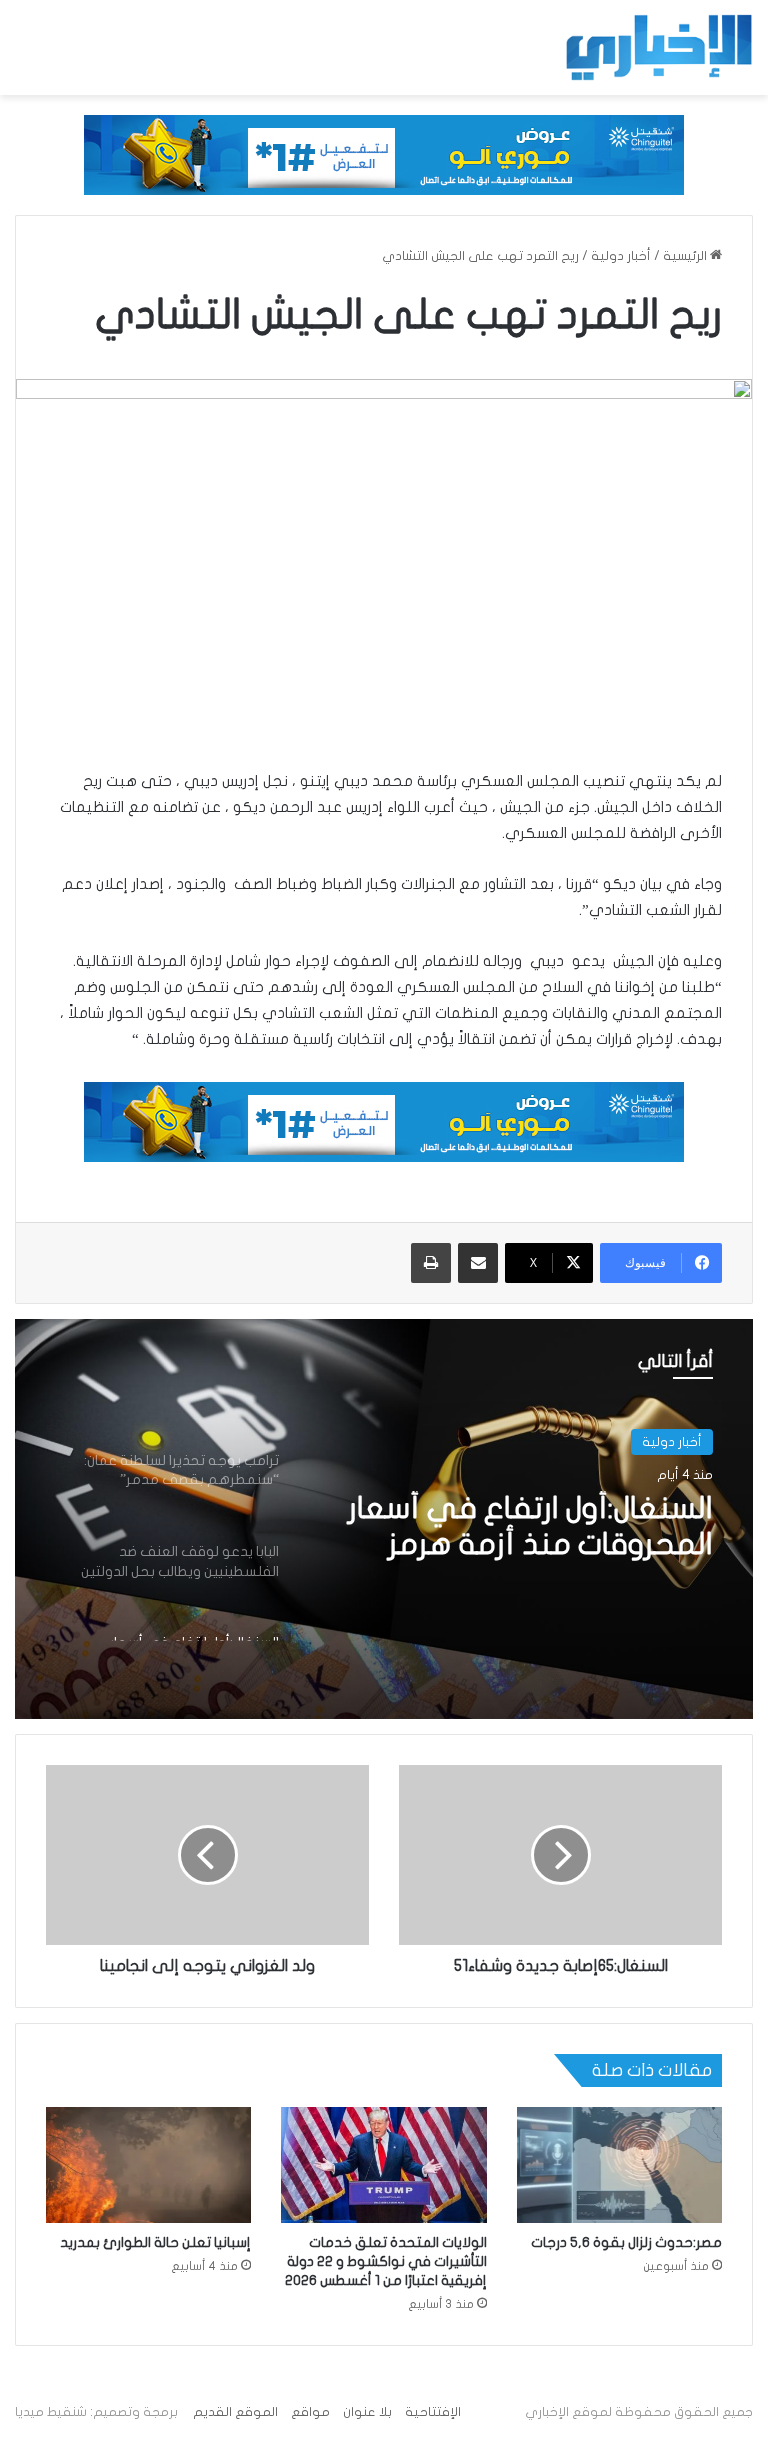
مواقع (310, 2412)
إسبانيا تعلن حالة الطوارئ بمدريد (155, 2242)
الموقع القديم (235, 2412)
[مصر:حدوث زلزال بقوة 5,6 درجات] (619, 2165)
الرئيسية (686, 256)
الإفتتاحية (433, 2412)
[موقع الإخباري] (658, 47)
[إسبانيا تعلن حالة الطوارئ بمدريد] (148, 2165)
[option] (384, 1519)
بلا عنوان (367, 2412)
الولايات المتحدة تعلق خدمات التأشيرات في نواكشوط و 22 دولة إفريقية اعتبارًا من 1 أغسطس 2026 (386, 2261)
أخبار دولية (621, 256)
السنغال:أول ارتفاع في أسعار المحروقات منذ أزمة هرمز (530, 1526)
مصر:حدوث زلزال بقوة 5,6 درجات (626, 2242)
